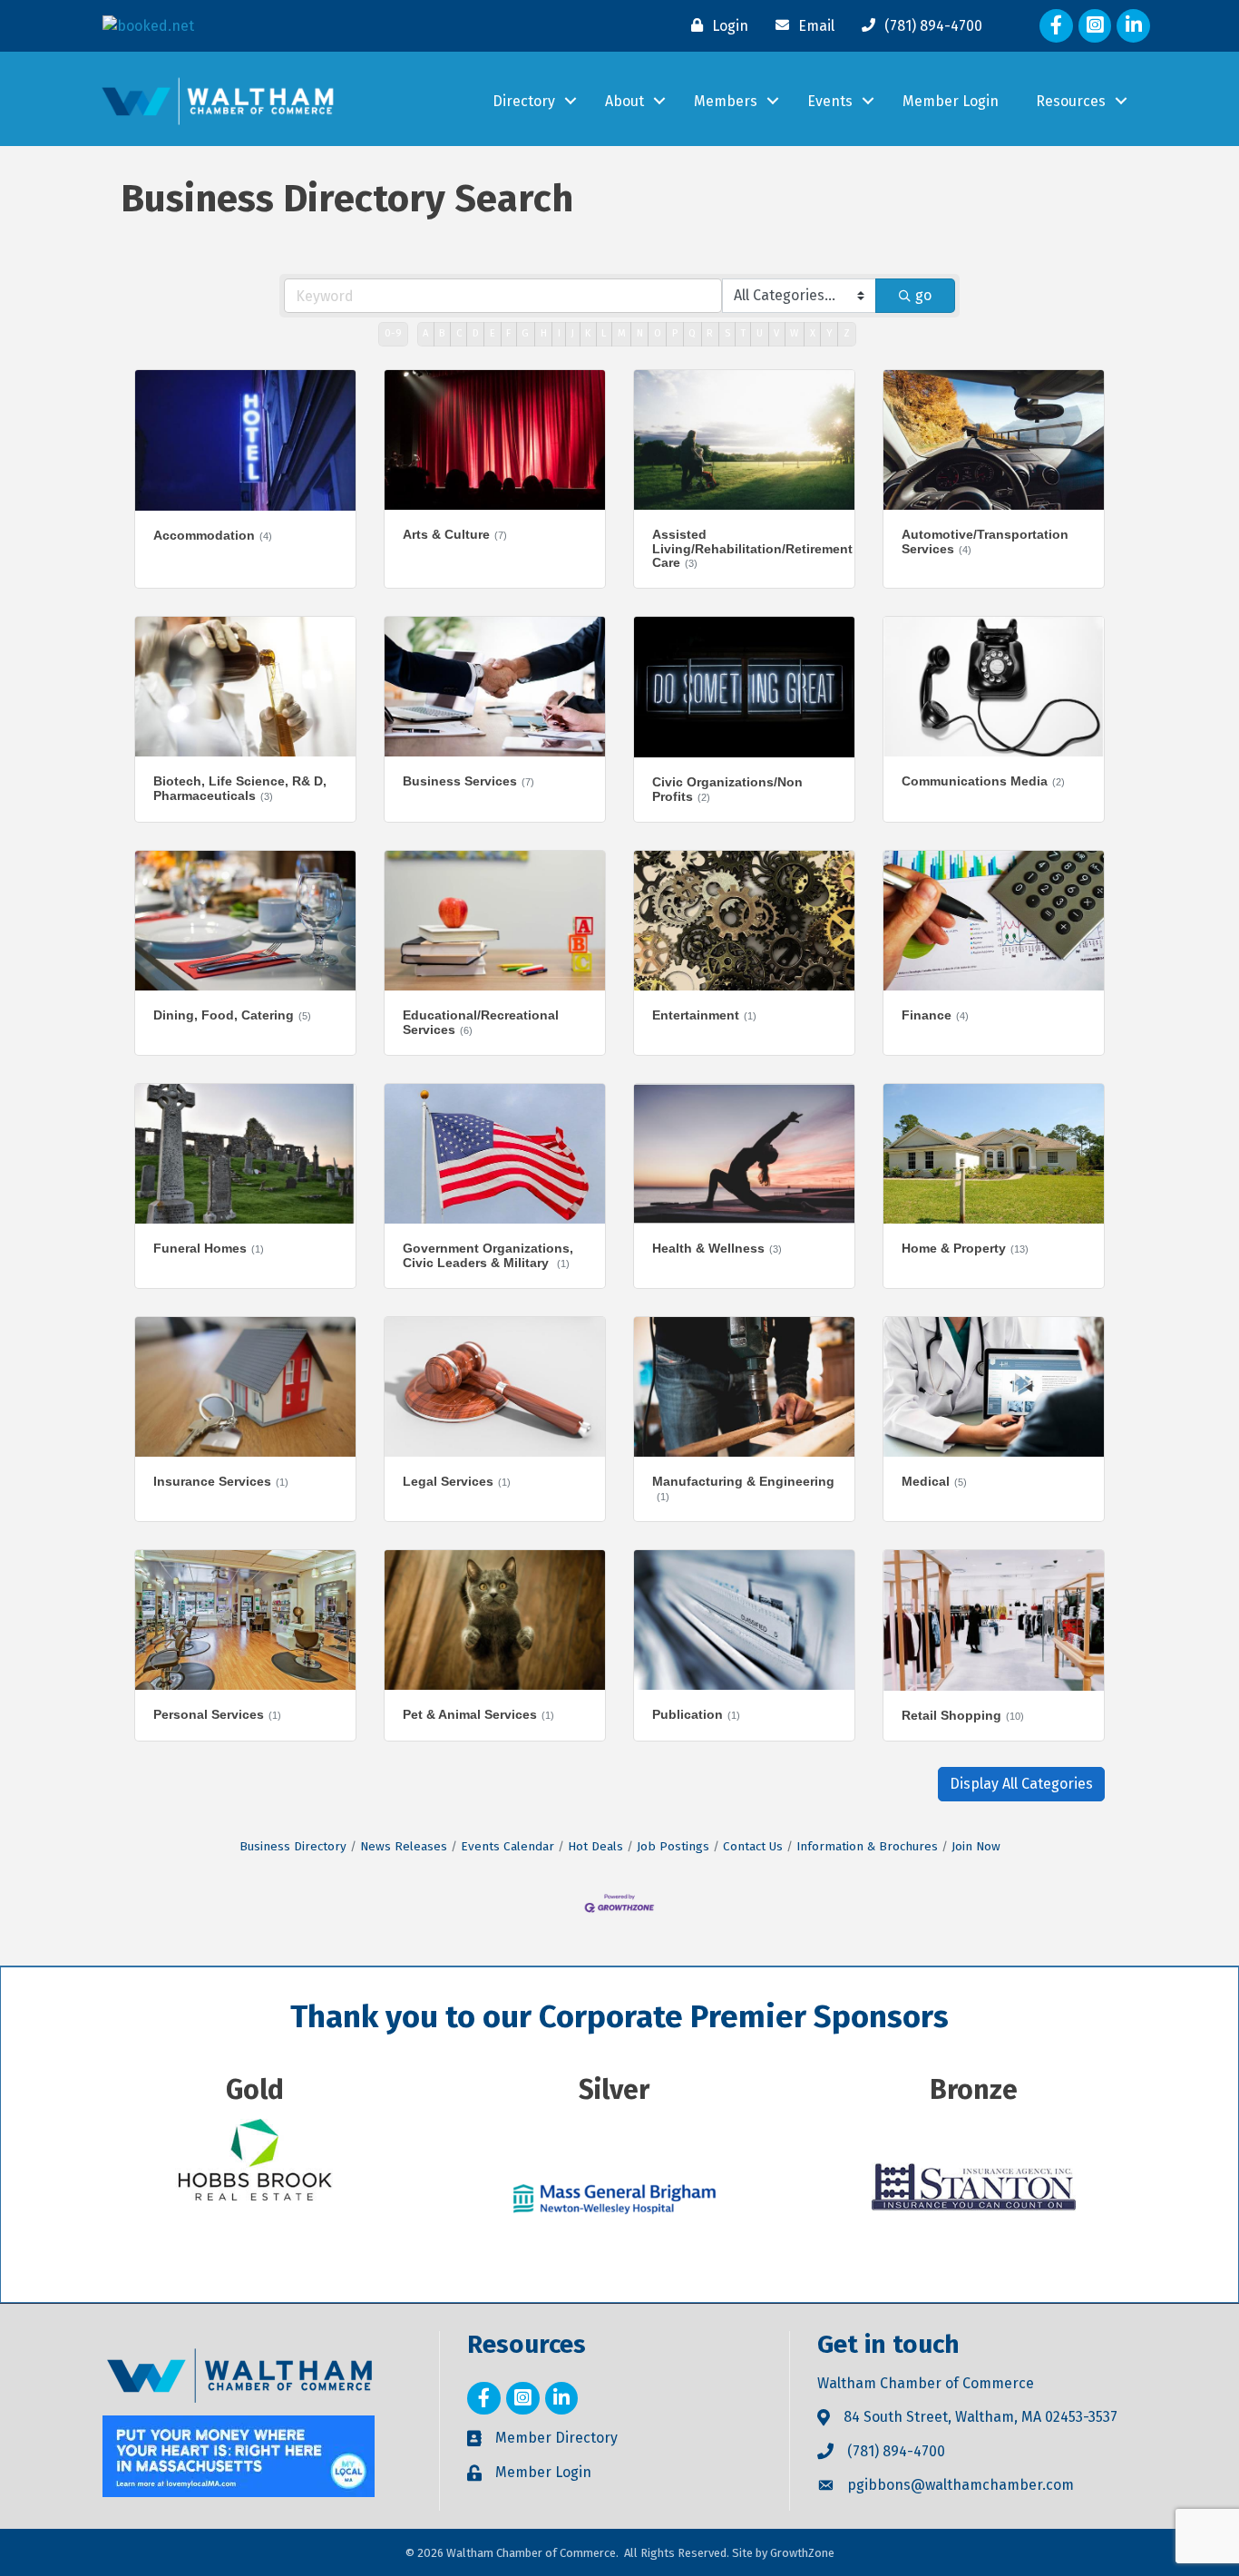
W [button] (794, 333)
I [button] (559, 333)
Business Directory (293, 1846)
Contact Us (753, 1846)
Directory (524, 101)
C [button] (459, 333)
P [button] (675, 333)
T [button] (743, 333)
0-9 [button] (393, 333)
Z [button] (847, 333)
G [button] (525, 333)
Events (830, 101)
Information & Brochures (867, 1846)
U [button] (760, 333)
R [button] (710, 333)
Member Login (951, 101)
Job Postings (673, 1846)
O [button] (658, 333)
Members (726, 101)
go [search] (923, 295)
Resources (1071, 101)
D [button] (476, 333)
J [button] (573, 333)
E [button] (493, 333)
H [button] (544, 333)
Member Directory (556, 2438)
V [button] (776, 333)
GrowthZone (802, 2553)
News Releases (404, 1846)
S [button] (727, 333)
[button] (1021, 1784)
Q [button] (692, 333)
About (624, 101)
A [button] (425, 333)
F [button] (508, 333)
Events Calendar (507, 1846)
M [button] (622, 333)
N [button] (640, 333)
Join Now (976, 1846)
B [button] (442, 333)
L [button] (604, 333)
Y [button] (829, 333)
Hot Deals (595, 1846)
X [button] (813, 333)
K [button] (588, 333)
